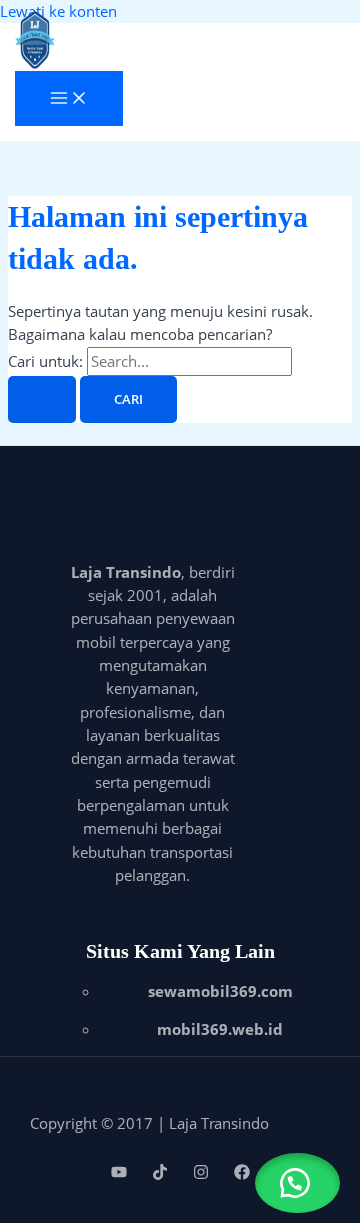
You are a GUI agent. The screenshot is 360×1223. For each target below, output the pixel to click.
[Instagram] (201, 1174)
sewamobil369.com (220, 991)
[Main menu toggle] (69, 99)
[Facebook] (242, 1174)
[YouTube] (119, 1174)
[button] (297, 1183)
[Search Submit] (42, 399)
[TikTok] (160, 1174)
